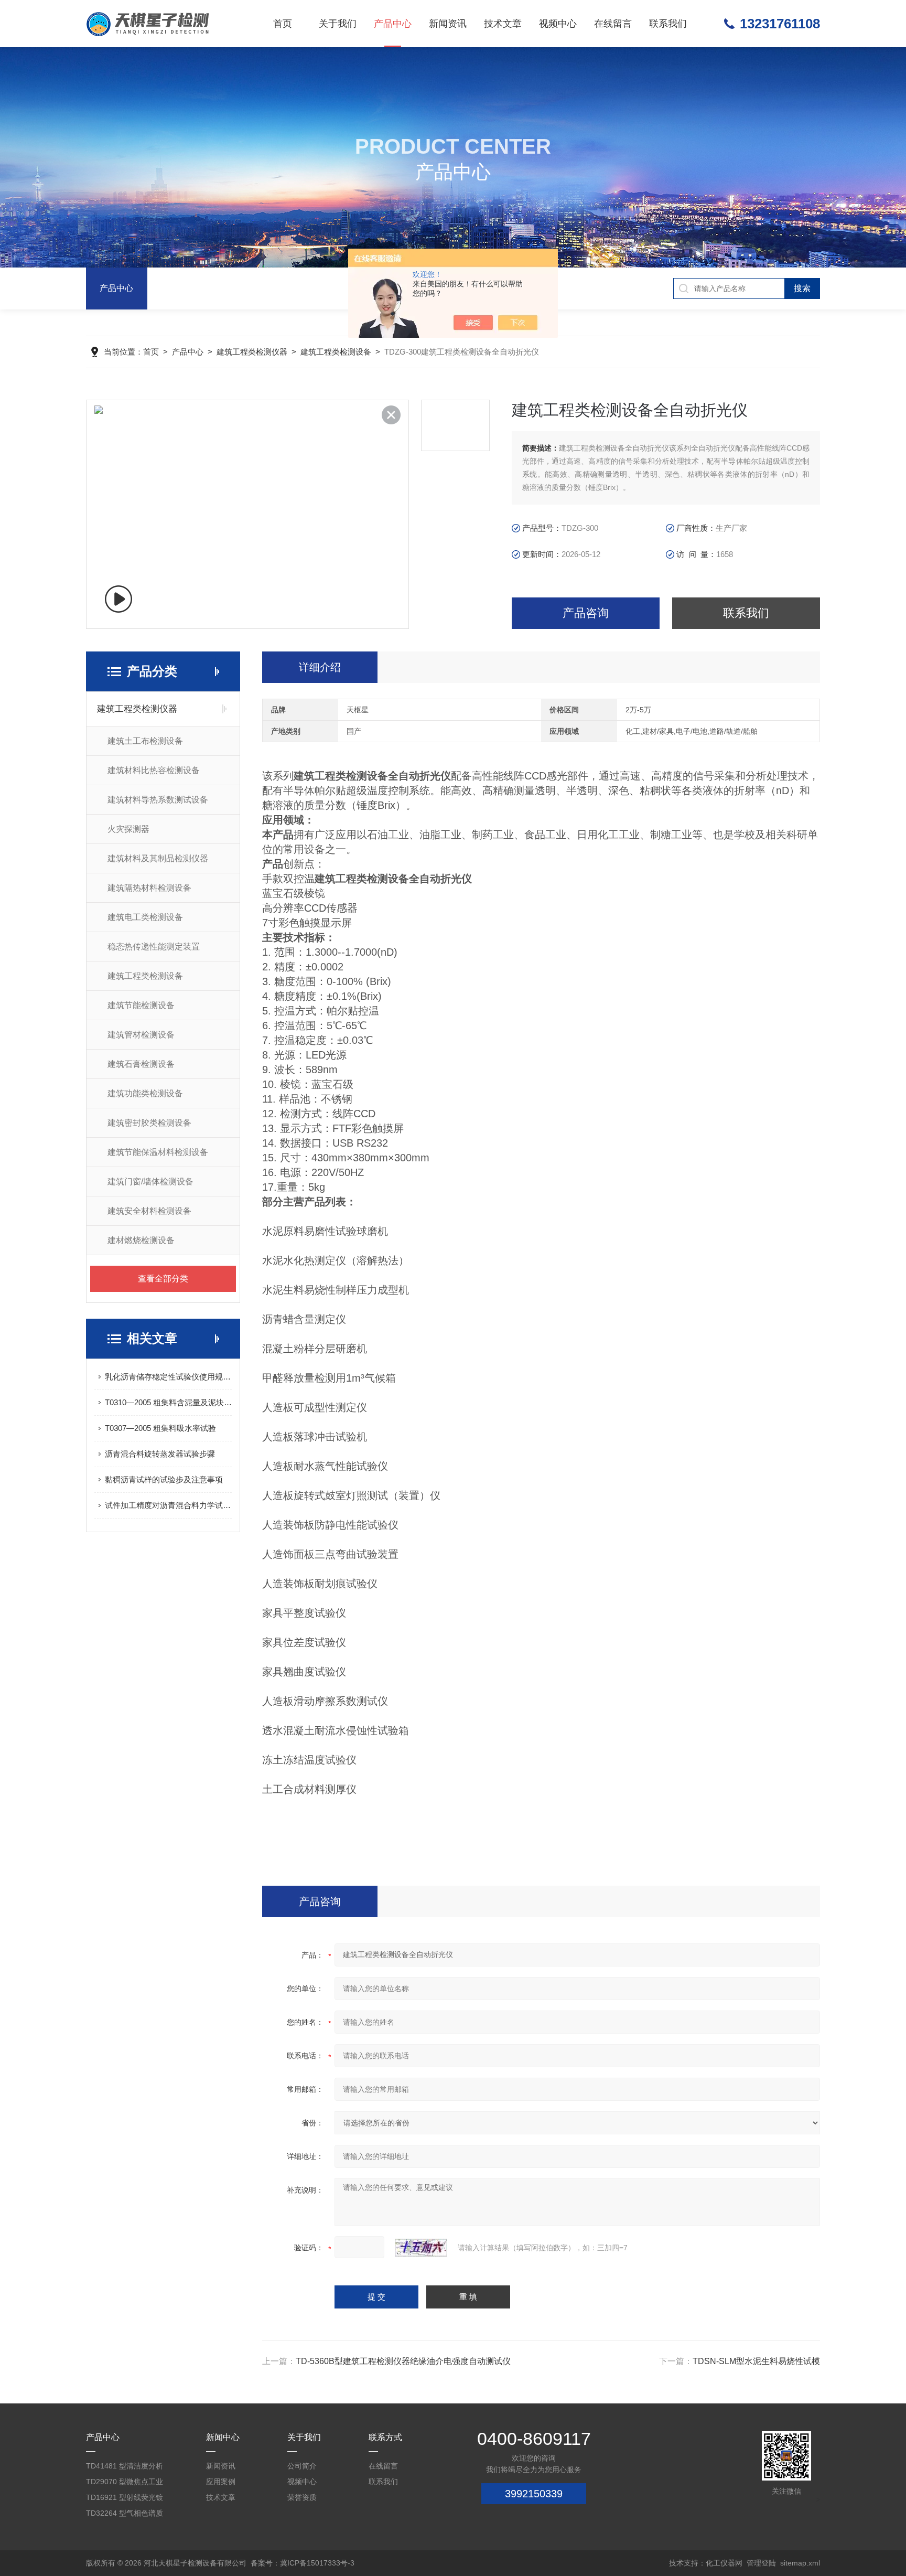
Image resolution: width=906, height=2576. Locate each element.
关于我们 (338, 24)
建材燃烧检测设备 (141, 1240)
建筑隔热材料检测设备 (149, 888)
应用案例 (221, 2482)
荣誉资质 (302, 2497)
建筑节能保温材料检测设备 (158, 1152)
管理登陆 (761, 2563)
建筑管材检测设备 (141, 1035)
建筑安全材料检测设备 (149, 1211)
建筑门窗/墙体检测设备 (150, 1182)
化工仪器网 (724, 2563)
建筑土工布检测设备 (145, 741)
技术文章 (503, 24)
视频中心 (558, 24)
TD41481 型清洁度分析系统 (125, 2468)
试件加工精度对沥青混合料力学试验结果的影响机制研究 (168, 1505)
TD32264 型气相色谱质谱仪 (125, 2515)
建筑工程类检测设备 (336, 352)
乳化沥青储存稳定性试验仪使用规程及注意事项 (168, 1377)
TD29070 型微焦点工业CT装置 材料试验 (125, 2483)
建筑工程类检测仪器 (252, 352)
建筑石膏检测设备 (141, 1064)
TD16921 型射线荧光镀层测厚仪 (125, 2499)
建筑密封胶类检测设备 (149, 1123)
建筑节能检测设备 (141, 1005)
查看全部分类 (163, 1279)
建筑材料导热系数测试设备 (158, 800)
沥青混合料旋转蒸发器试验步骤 (160, 1454)
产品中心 (393, 24)
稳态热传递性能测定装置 (154, 947)
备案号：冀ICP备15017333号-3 (303, 2563)
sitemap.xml (800, 2563)
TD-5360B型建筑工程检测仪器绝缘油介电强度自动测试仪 (403, 2361)
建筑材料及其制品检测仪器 (158, 858)
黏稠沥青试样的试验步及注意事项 (164, 1479)
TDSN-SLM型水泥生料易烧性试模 (756, 2361)
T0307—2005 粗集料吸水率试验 (160, 1428)
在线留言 (613, 24)
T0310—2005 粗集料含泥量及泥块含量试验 (168, 1402)
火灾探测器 (128, 829)
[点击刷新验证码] (421, 2248)
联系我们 (668, 24)
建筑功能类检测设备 (145, 1093)
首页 (283, 24)
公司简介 (302, 2466)
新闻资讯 (448, 24)
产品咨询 (586, 613)
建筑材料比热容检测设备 (154, 770)
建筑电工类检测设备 (145, 917)
